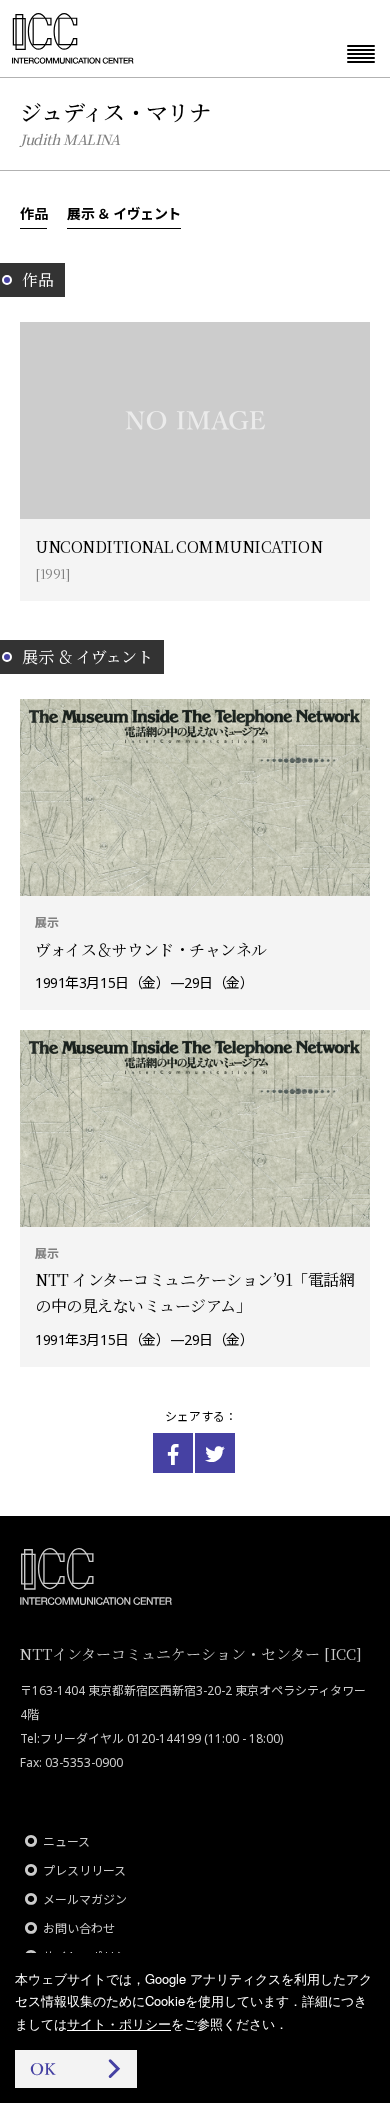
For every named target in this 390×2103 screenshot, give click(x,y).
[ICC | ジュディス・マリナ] (173, 1453)
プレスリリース (84, 1870)
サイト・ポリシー (119, 2023)
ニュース (66, 1841)
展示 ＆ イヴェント (124, 213)
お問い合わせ (79, 1928)
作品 (33, 213)
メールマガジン (85, 1899)
